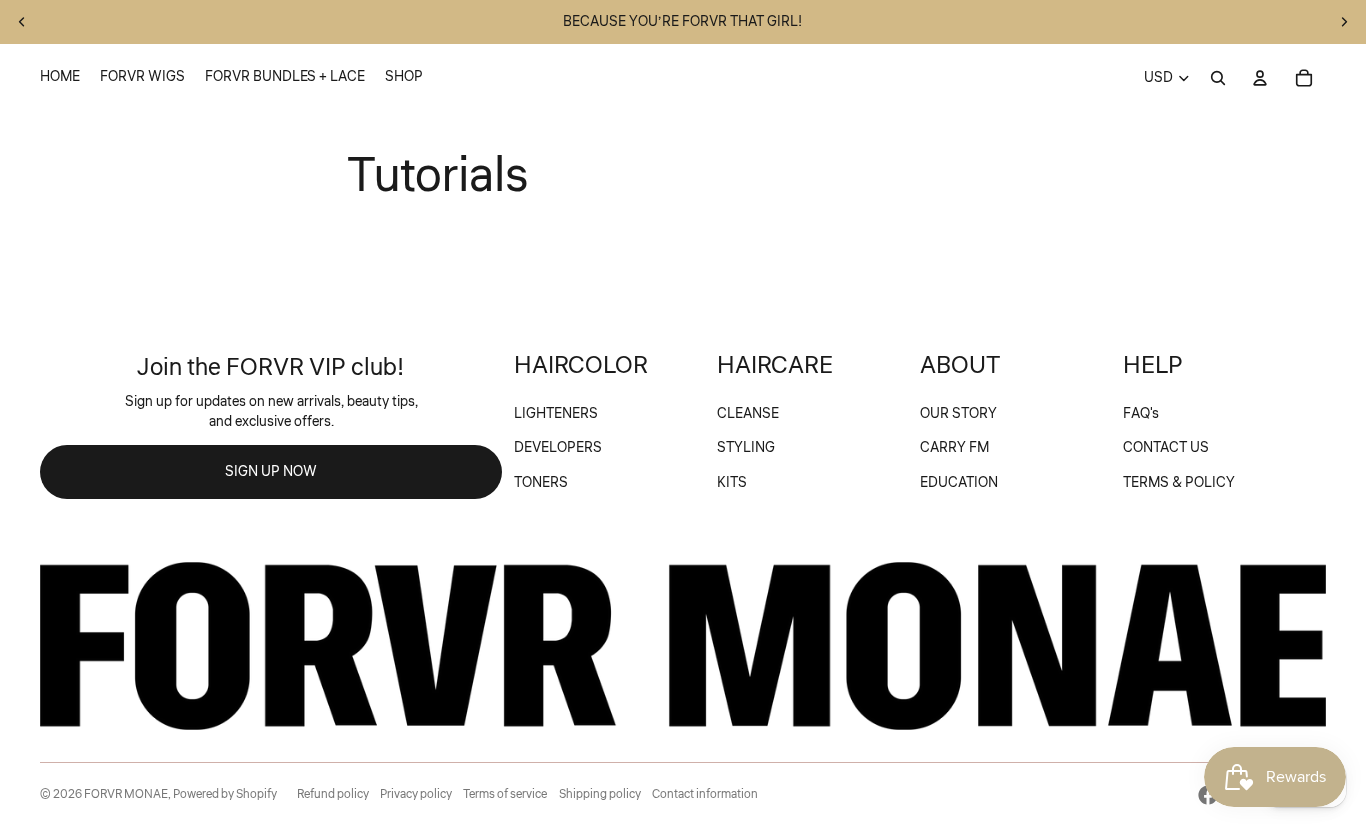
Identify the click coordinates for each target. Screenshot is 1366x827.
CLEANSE (748, 414)
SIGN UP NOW (271, 472)
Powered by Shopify (225, 794)
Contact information (705, 794)
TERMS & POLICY (1179, 483)
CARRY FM (954, 448)
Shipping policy (600, 794)
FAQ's (1141, 414)
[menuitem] (60, 78)
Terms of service (505, 794)
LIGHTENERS (556, 414)
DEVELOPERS (558, 448)
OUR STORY (958, 414)
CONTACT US (1166, 448)
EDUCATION (959, 483)
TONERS (541, 483)
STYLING (746, 448)
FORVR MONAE (126, 794)
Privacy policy (416, 794)
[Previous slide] (22, 22)
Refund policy (333, 794)
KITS (732, 483)
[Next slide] (1344, 22)
